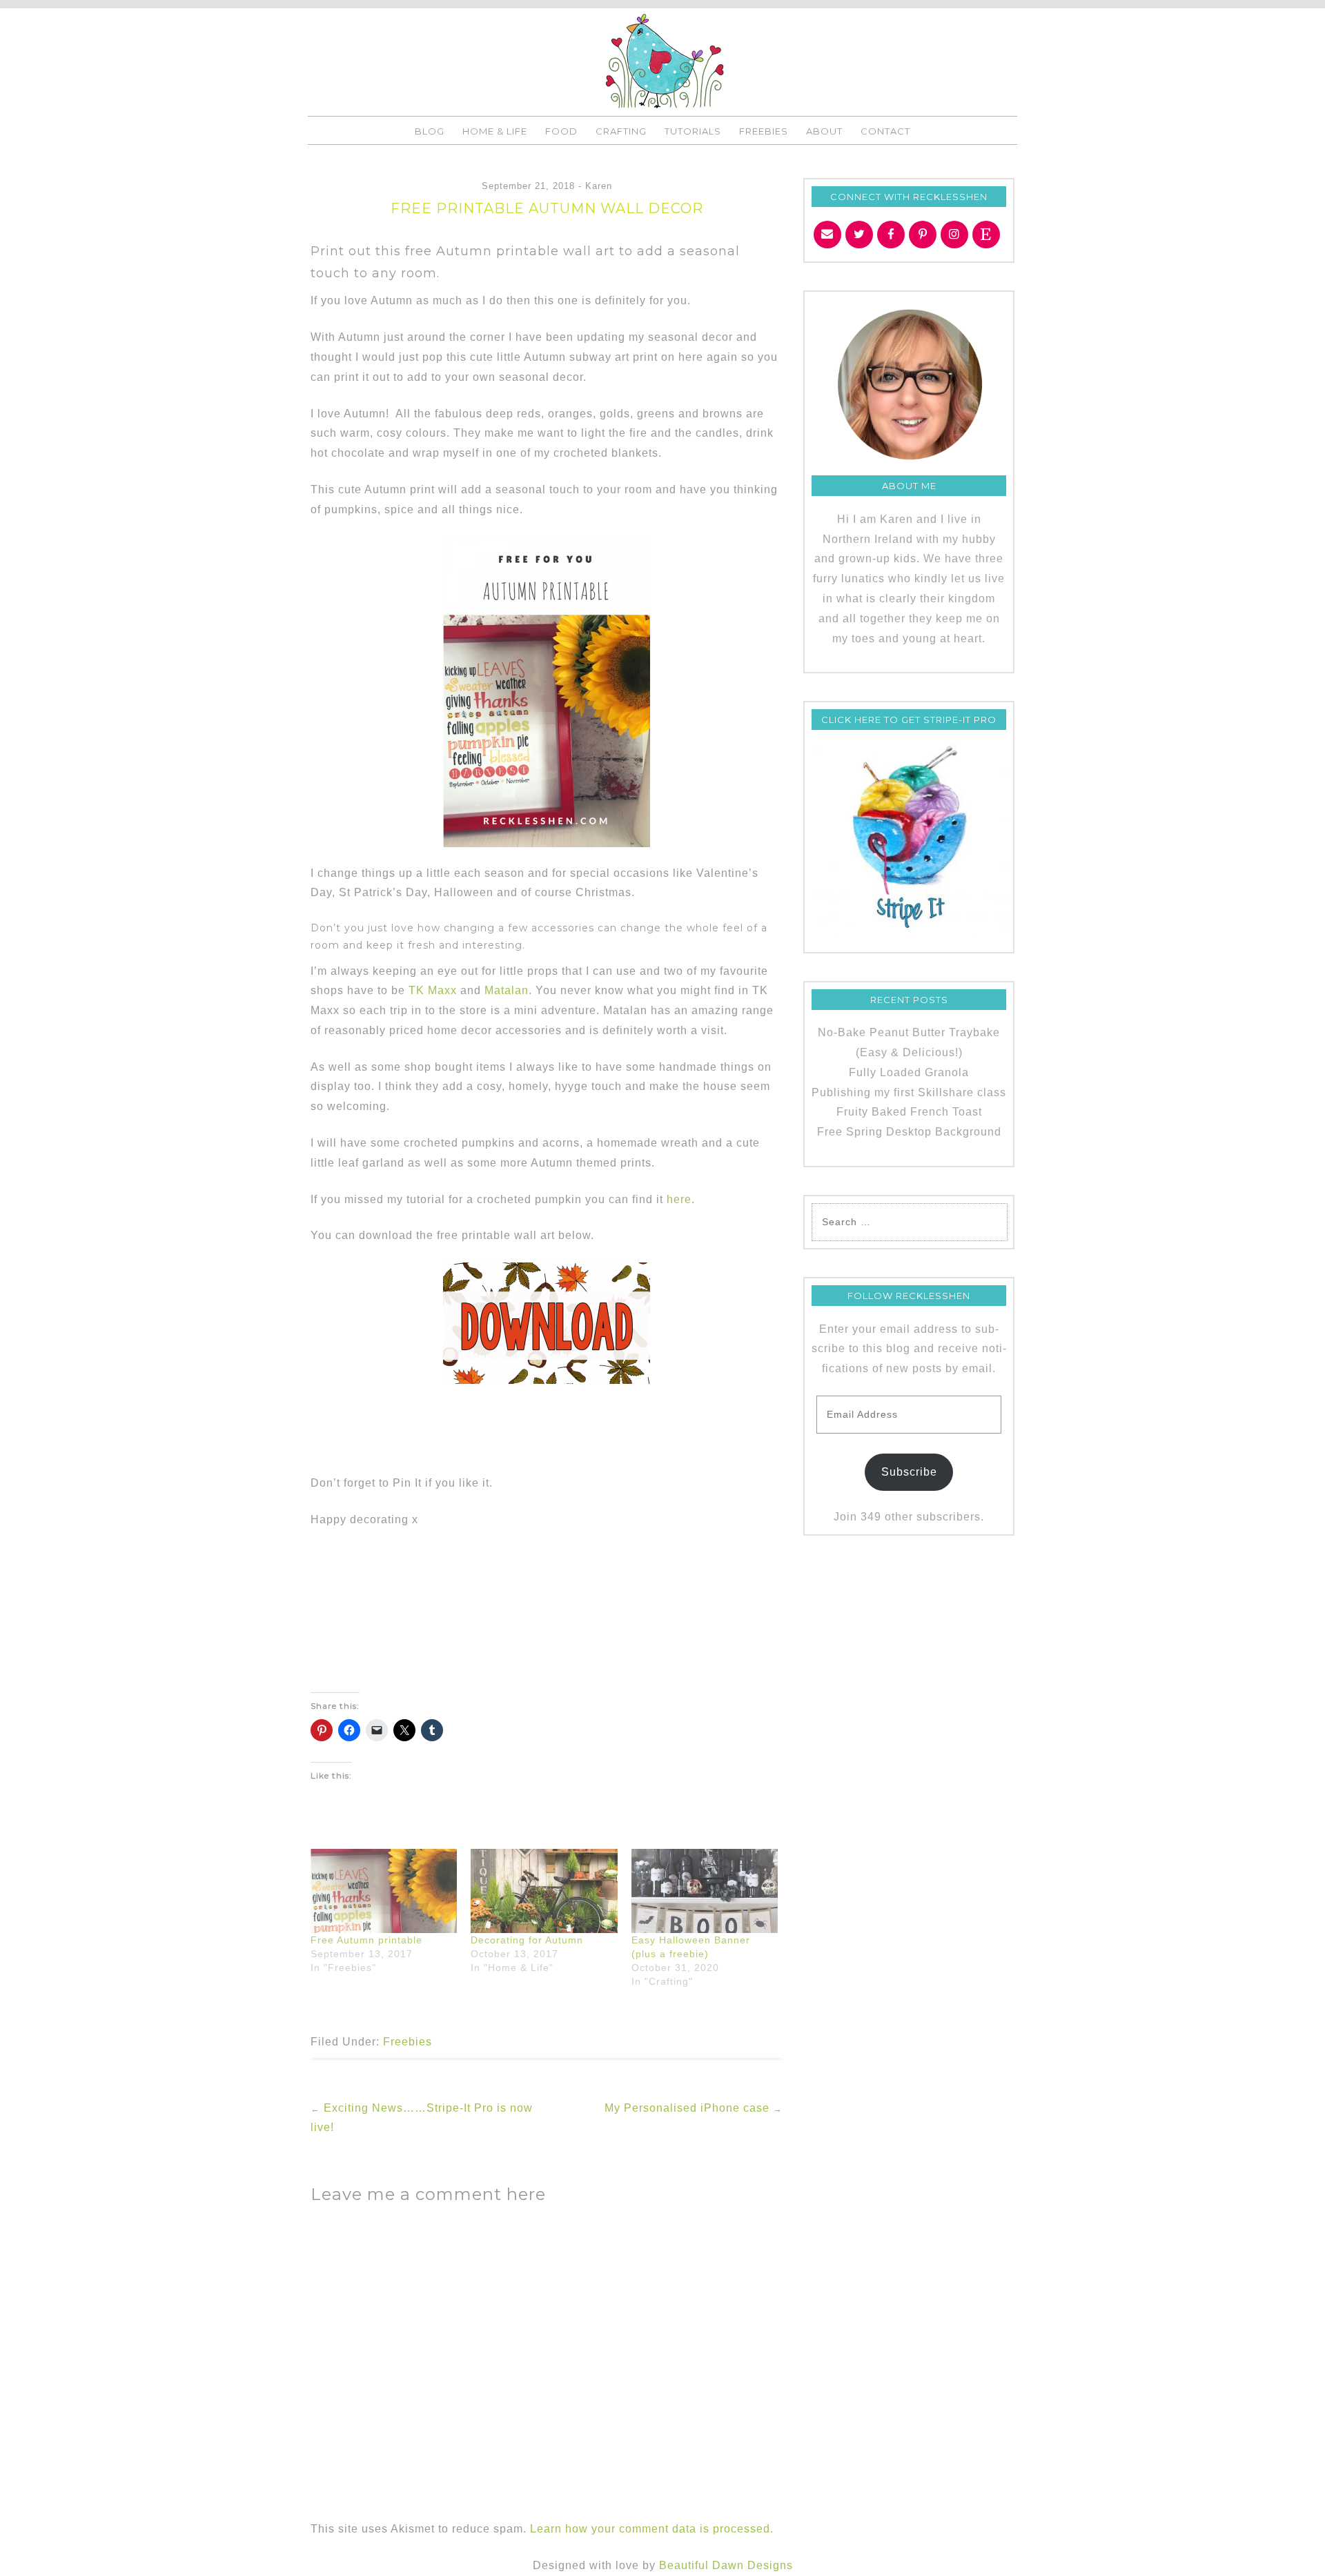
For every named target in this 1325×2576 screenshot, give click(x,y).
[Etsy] (986, 235)
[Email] (827, 235)
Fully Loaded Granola (909, 1072)
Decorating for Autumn (527, 1940)
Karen (599, 186)
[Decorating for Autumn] (544, 1891)
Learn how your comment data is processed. (652, 2529)
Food (561, 131)
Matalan (507, 990)
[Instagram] (954, 235)
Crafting (621, 131)
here (679, 1199)
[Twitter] (859, 235)
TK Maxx (433, 990)
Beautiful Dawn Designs (726, 2565)
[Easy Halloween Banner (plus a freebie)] (705, 1891)
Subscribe (909, 1472)
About (824, 131)
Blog (430, 131)
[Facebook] (891, 235)
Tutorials (693, 131)
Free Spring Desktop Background (909, 1132)
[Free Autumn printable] (384, 1891)
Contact (885, 131)
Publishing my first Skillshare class (909, 1092)
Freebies (764, 131)
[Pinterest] (923, 235)
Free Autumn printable (366, 1940)
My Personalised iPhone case (694, 2108)
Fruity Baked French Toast (909, 1112)
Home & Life (495, 131)
